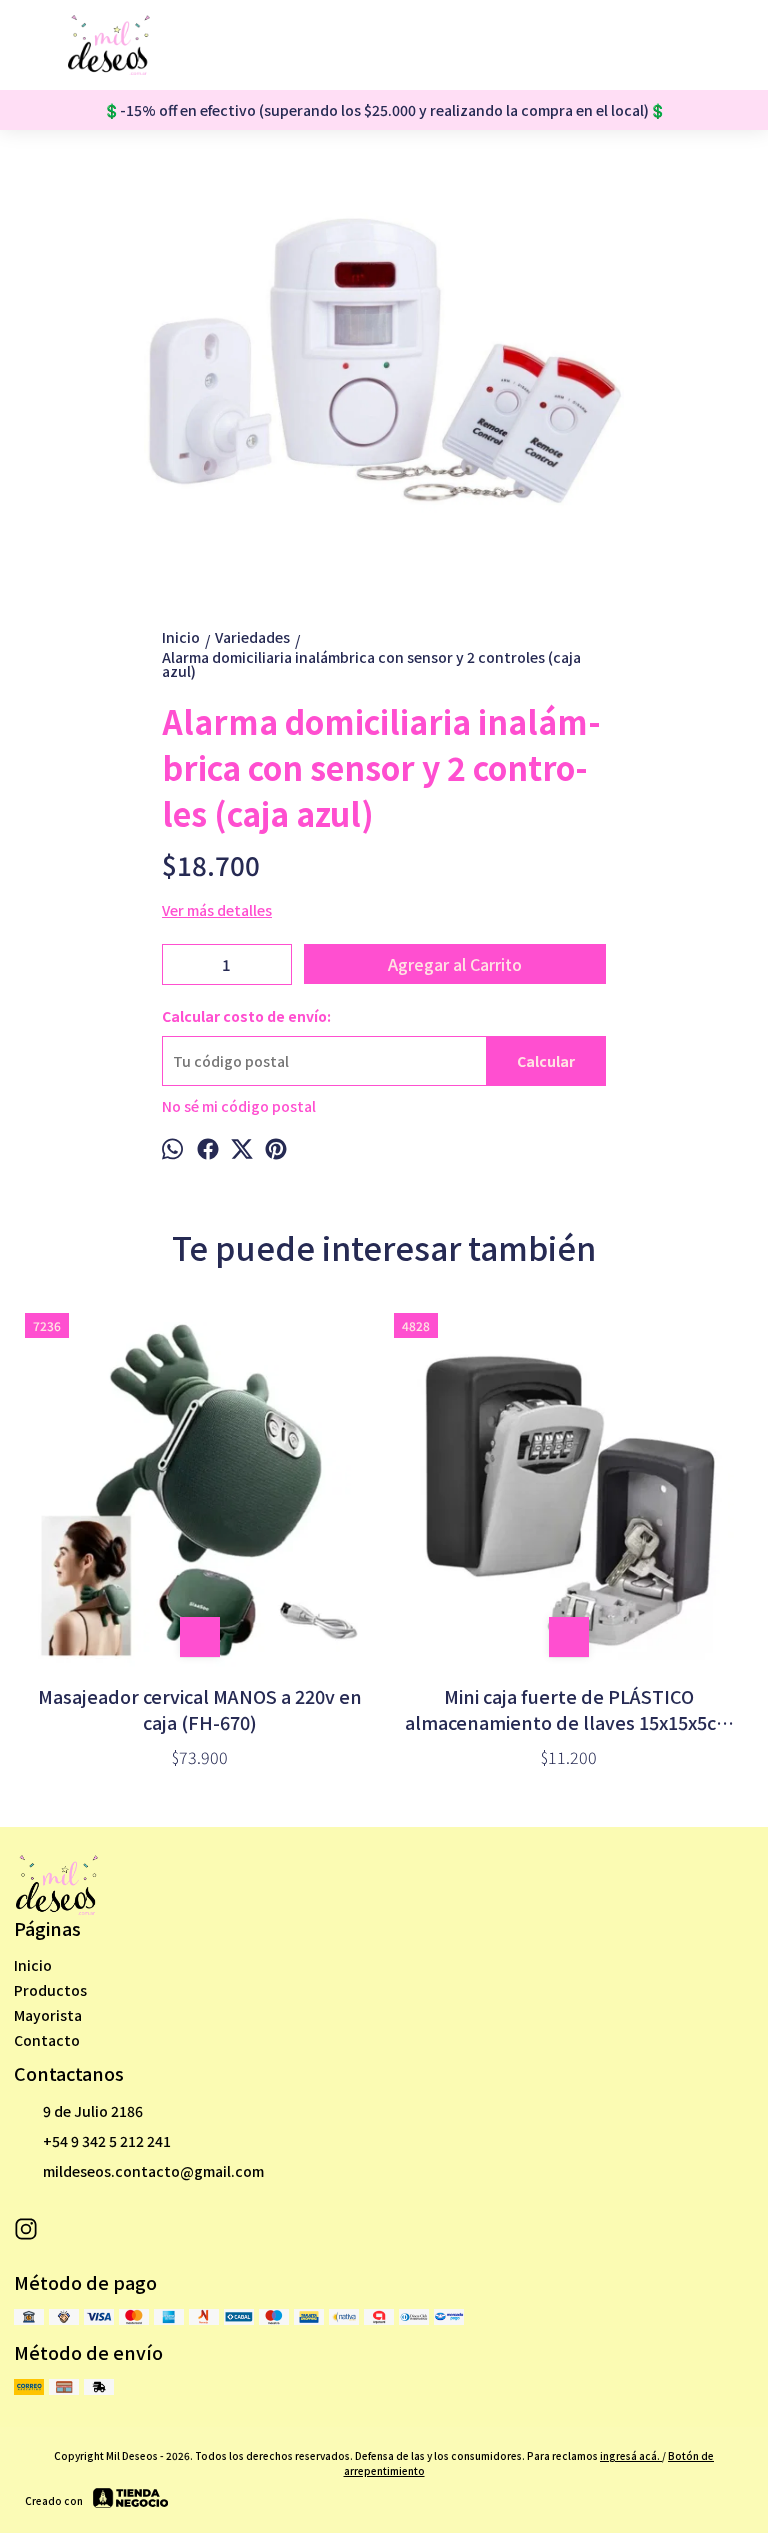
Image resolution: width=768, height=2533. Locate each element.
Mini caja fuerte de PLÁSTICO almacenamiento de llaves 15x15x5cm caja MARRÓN (569, 1709)
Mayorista (48, 2015)
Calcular (546, 1061)
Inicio (33, 1965)
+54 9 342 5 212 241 (107, 2141)
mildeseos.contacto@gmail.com (153, 2171)
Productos (50, 1990)
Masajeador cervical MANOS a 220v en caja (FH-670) (200, 1709)
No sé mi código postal (239, 1106)
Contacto (47, 2040)
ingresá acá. (631, 2455)
